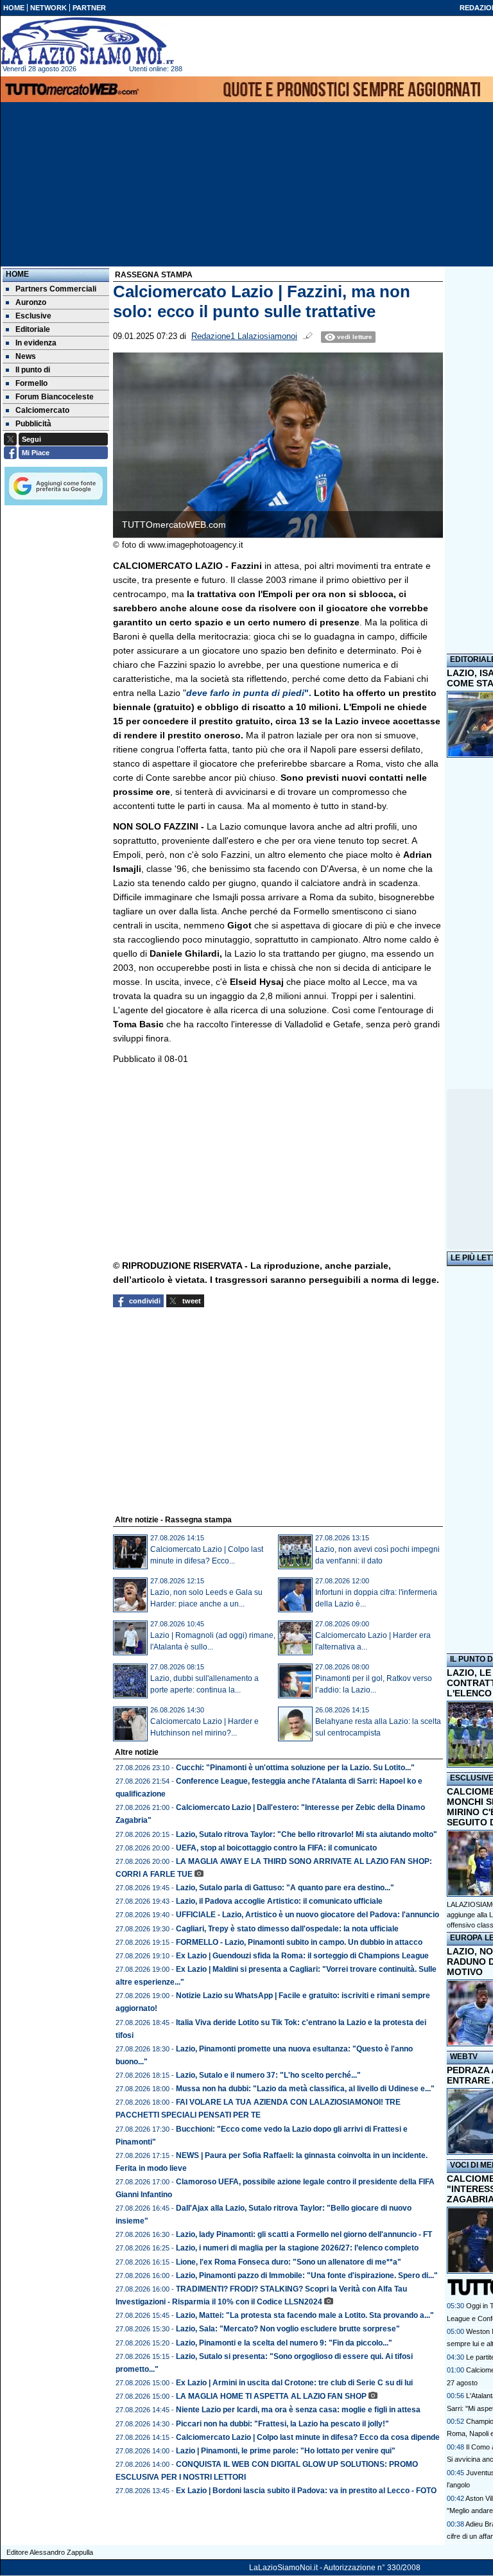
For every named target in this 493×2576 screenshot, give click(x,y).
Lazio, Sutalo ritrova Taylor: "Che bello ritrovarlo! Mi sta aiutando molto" (307, 1834)
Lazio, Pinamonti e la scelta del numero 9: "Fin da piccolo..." (284, 2343)
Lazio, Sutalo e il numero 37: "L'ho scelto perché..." (268, 2075)
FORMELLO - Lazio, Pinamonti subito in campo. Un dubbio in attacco (299, 1942)
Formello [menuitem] (31, 383)
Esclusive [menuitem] (33, 316)
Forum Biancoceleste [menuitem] (55, 397)
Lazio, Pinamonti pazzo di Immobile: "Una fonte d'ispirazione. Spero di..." (307, 2276)
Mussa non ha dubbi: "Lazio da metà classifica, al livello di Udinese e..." (305, 2089)
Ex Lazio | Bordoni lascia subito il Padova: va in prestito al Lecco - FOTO (306, 2491)
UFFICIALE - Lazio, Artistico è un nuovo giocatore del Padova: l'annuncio (307, 1915)
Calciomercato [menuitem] (42, 410)
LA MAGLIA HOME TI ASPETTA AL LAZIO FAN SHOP (271, 2396)
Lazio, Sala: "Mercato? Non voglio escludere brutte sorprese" (288, 2329)
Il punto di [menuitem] (33, 370)
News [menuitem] (26, 356)
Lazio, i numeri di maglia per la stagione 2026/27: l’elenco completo (297, 2248)
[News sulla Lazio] (87, 41)
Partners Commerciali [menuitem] (56, 289)
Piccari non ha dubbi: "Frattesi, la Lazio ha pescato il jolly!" (282, 2424)
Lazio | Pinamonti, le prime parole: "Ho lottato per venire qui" (286, 2451)
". (250, 693)
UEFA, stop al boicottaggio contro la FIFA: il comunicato (276, 1848)
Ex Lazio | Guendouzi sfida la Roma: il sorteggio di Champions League (302, 1956)
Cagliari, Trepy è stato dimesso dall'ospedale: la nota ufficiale (287, 1929)
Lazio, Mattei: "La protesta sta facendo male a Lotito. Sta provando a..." (305, 2315)
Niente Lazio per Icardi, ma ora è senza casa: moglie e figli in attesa (298, 2410)
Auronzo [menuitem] (31, 302)
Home (17, 274)
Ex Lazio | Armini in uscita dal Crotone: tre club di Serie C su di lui (294, 2383)
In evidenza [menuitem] (36, 343)
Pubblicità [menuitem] (33, 424)
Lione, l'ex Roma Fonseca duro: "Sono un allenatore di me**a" (289, 2262)
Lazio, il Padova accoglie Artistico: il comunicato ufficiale (279, 1901)
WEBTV (464, 2057)
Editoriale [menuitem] (33, 329)
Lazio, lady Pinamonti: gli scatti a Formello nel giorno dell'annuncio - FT (304, 2234)
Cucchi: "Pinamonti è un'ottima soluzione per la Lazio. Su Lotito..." (295, 1768)
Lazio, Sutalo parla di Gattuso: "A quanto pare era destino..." (285, 1888)
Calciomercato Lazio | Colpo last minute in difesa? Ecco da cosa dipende (308, 2437)
